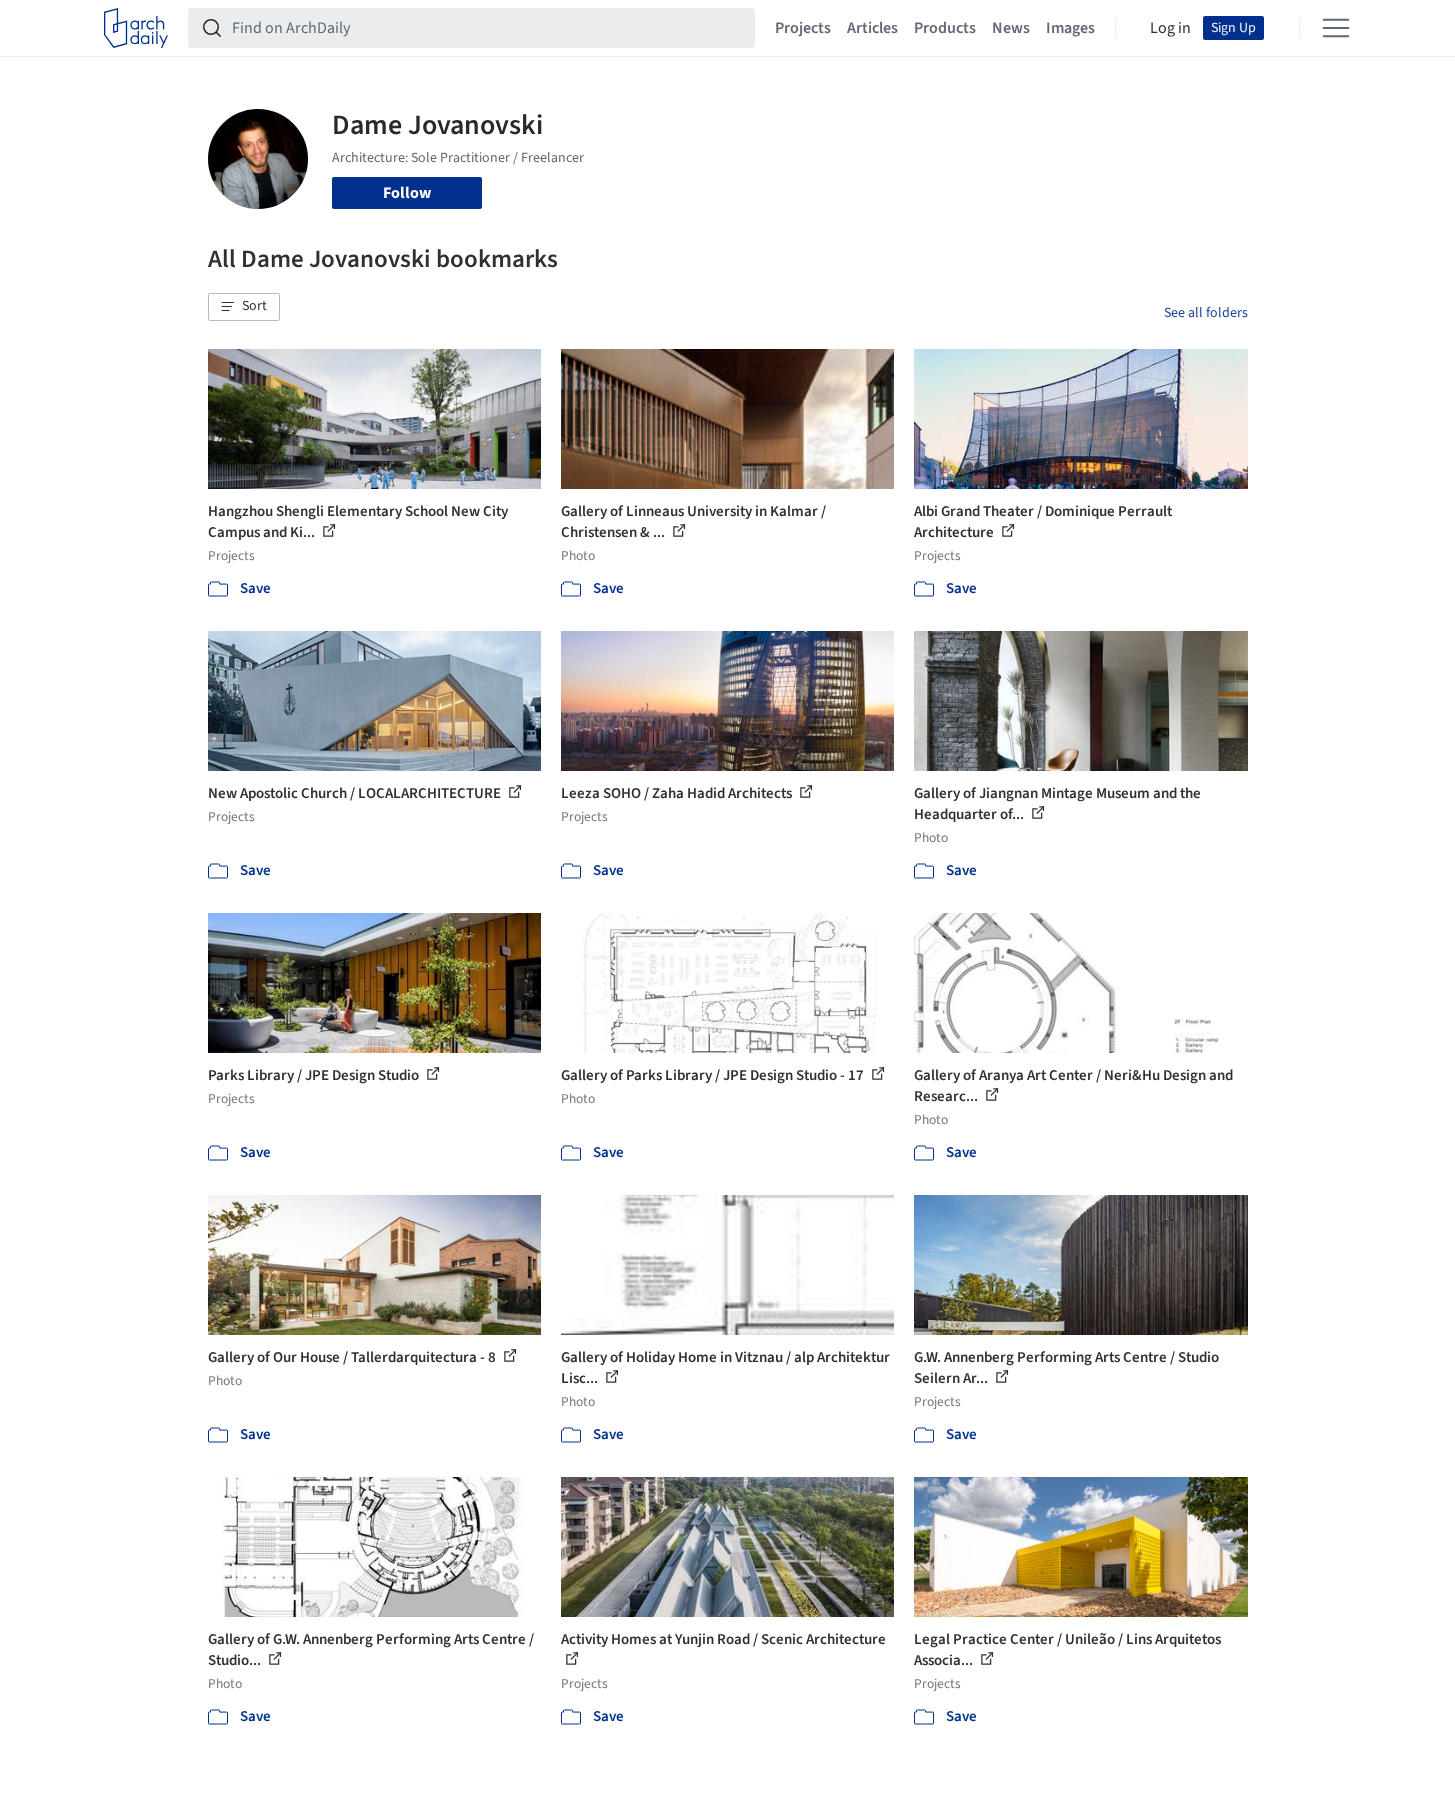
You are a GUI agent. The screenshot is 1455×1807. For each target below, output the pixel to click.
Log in (1170, 28)
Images (1070, 28)
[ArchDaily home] (136, 28)
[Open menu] (1336, 28)
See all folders (1206, 313)
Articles (872, 28)
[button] (244, 307)
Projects (803, 28)
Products (945, 28)
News (1011, 28)
